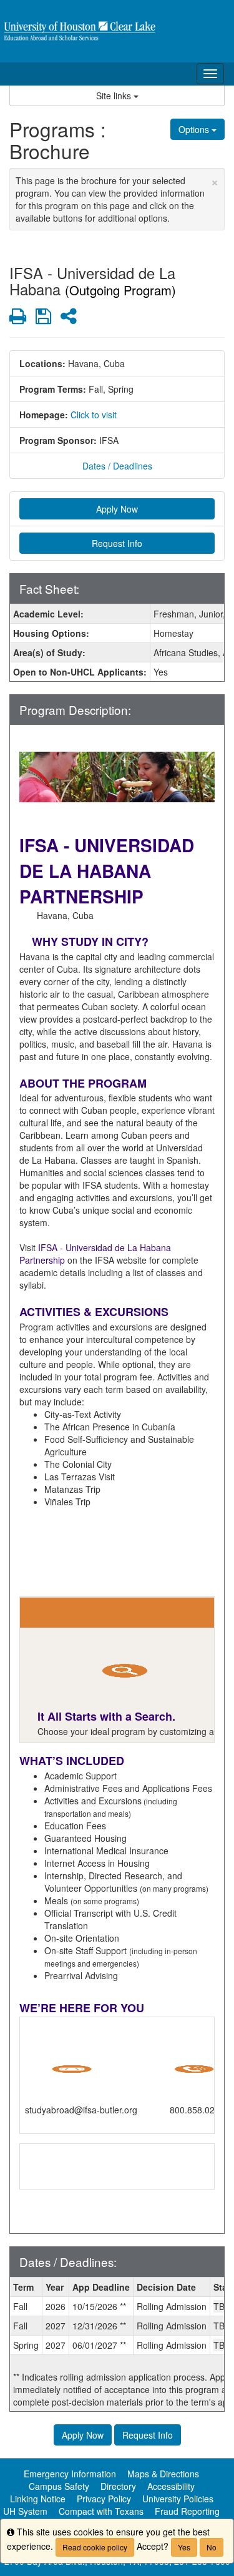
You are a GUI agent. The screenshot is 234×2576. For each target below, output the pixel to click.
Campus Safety (59, 2486)
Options (195, 129)
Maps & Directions (163, 2474)
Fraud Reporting (187, 2511)
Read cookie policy (95, 2547)
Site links (115, 96)
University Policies (178, 2499)
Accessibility (171, 2486)
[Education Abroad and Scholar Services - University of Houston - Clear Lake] (117, 31)
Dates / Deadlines (117, 466)
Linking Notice (38, 2499)
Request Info (117, 543)
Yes (184, 2547)
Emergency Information (70, 2474)
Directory (118, 2486)
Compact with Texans (101, 2511)
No (212, 2547)
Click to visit (94, 415)
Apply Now (117, 509)
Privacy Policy (104, 2499)
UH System (25, 2511)
